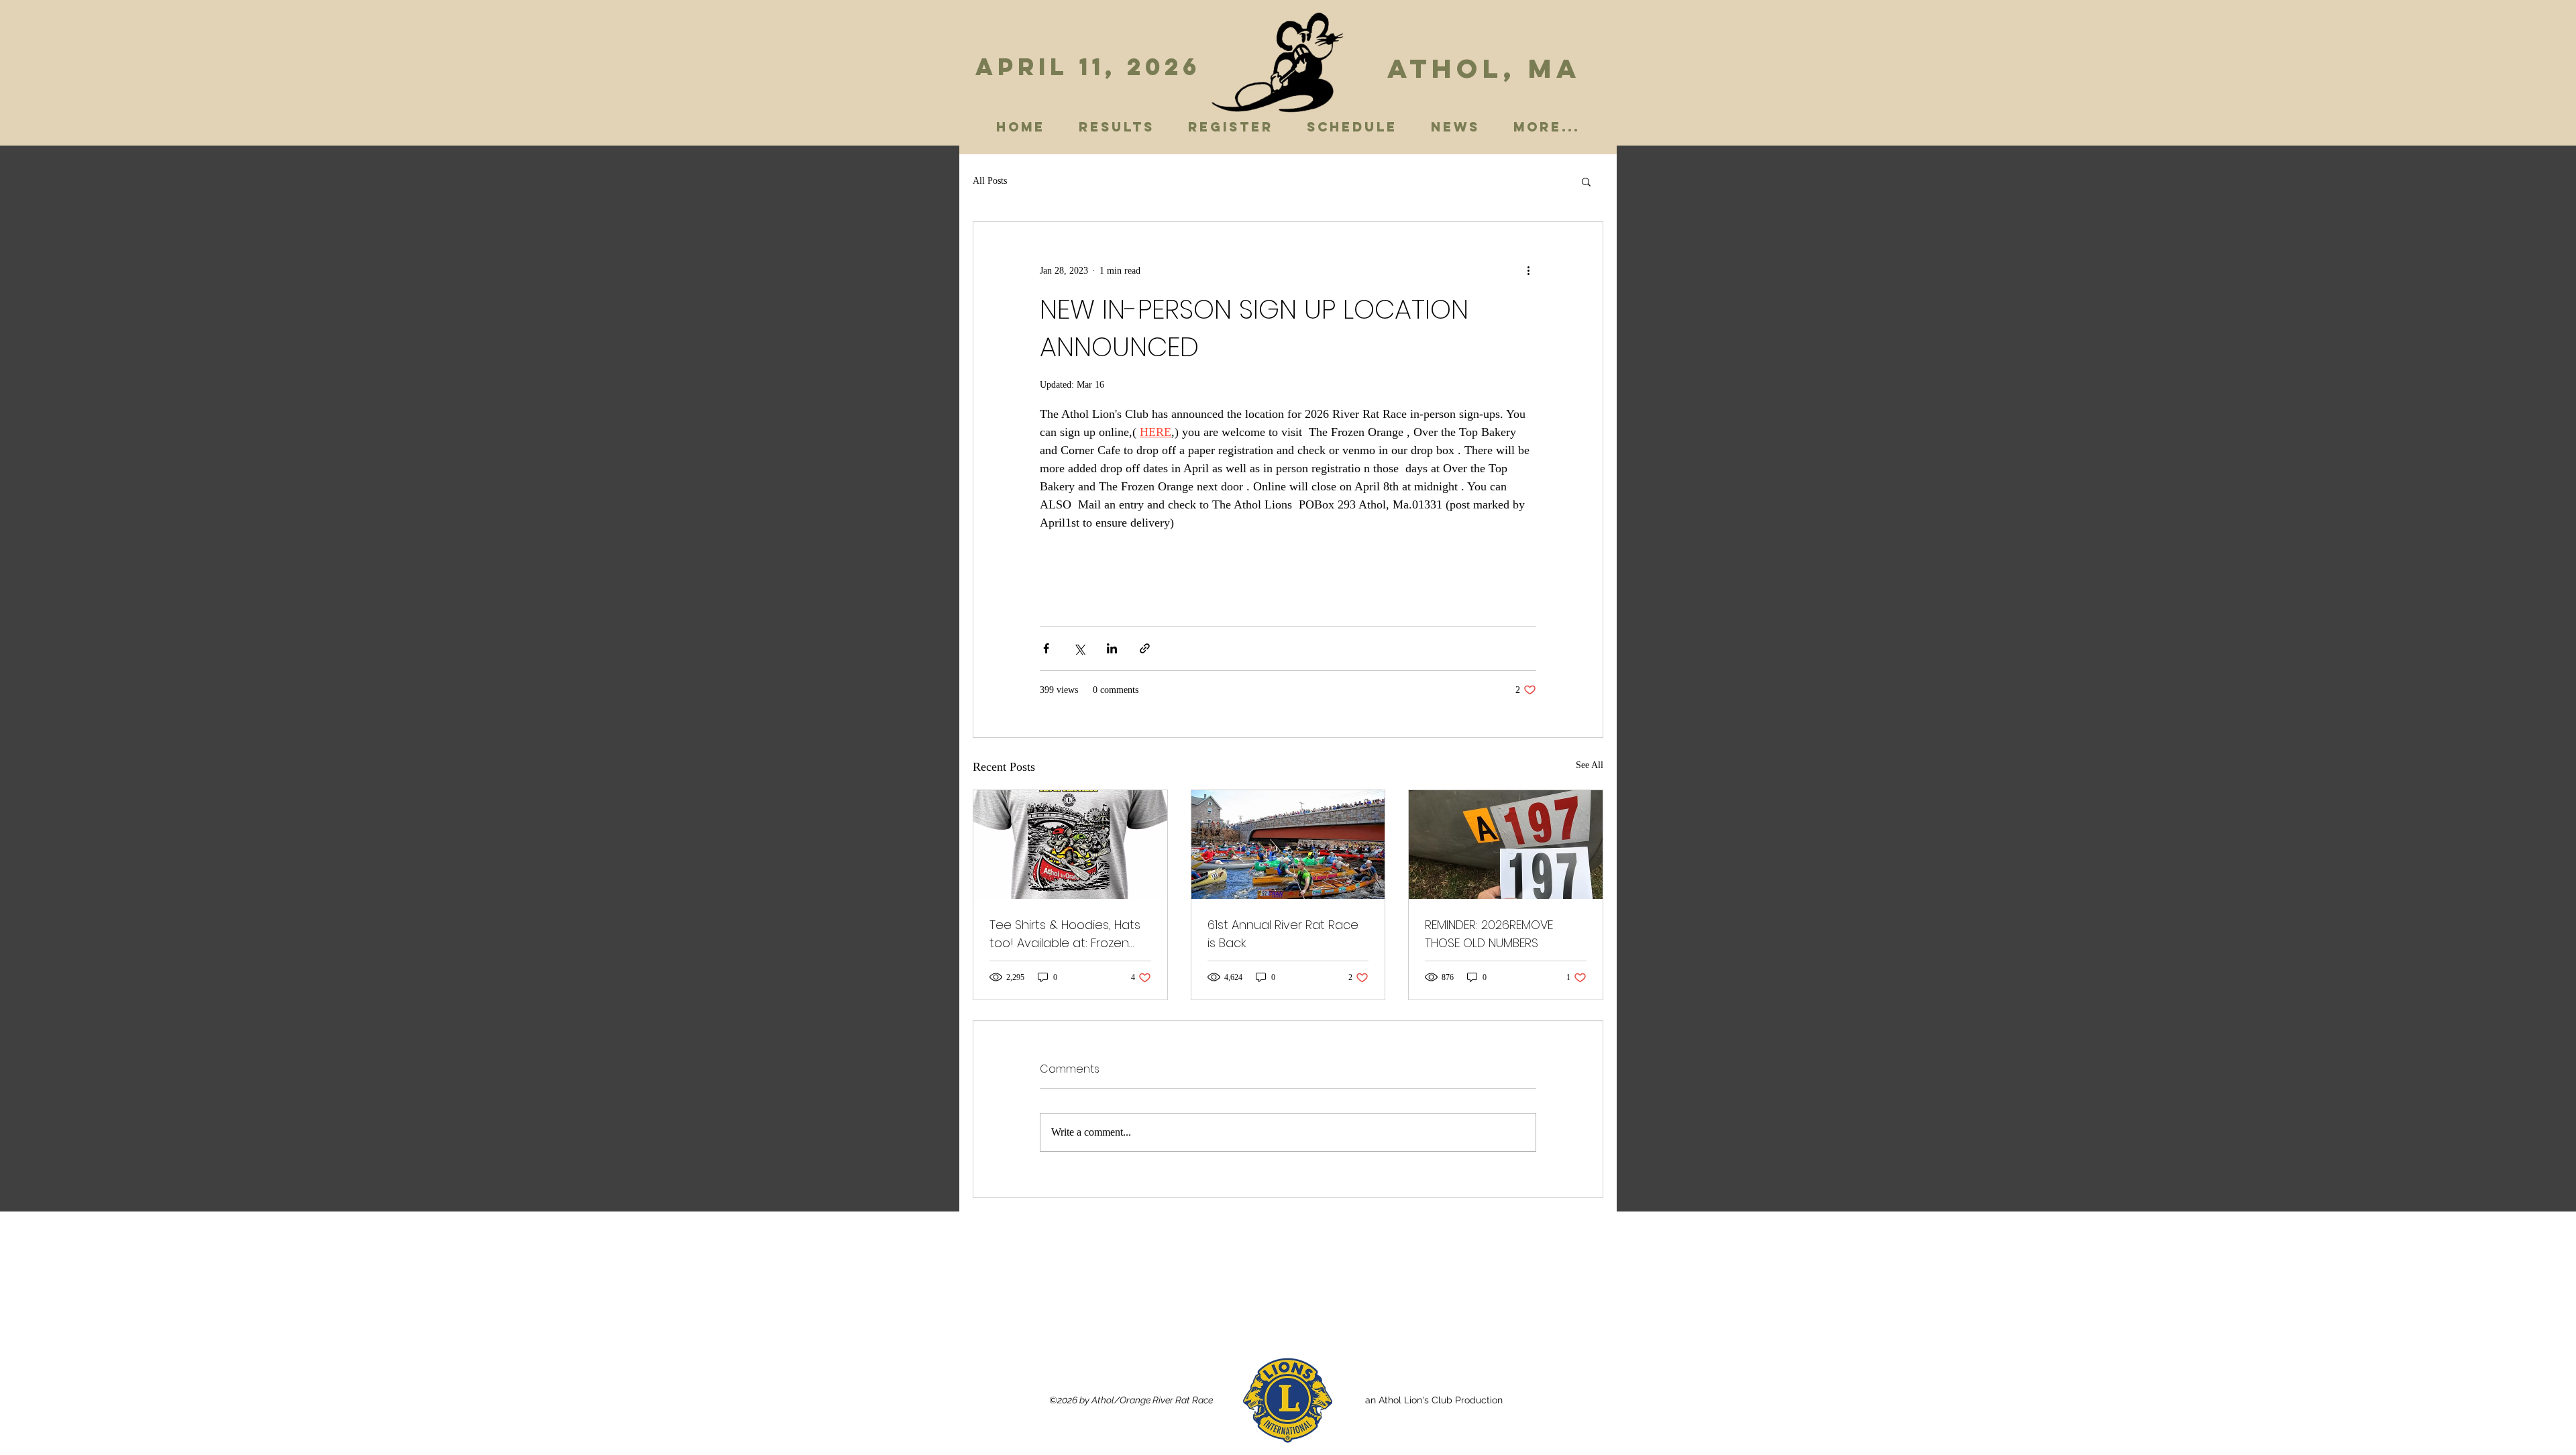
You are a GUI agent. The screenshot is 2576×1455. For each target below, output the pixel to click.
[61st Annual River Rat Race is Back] (1288, 845)
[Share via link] (1145, 648)
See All (1590, 765)
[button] (1586, 181)
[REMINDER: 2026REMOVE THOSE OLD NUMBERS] (1506, 845)
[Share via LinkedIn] (1112, 648)
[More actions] (1528, 270)
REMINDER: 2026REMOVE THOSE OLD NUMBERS (1489, 934)
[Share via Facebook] (1046, 648)
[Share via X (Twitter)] (1079, 648)
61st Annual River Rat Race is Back (1283, 934)
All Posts (990, 181)
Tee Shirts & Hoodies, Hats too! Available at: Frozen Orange (1065, 934)
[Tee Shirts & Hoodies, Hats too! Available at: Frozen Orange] (1070, 845)
